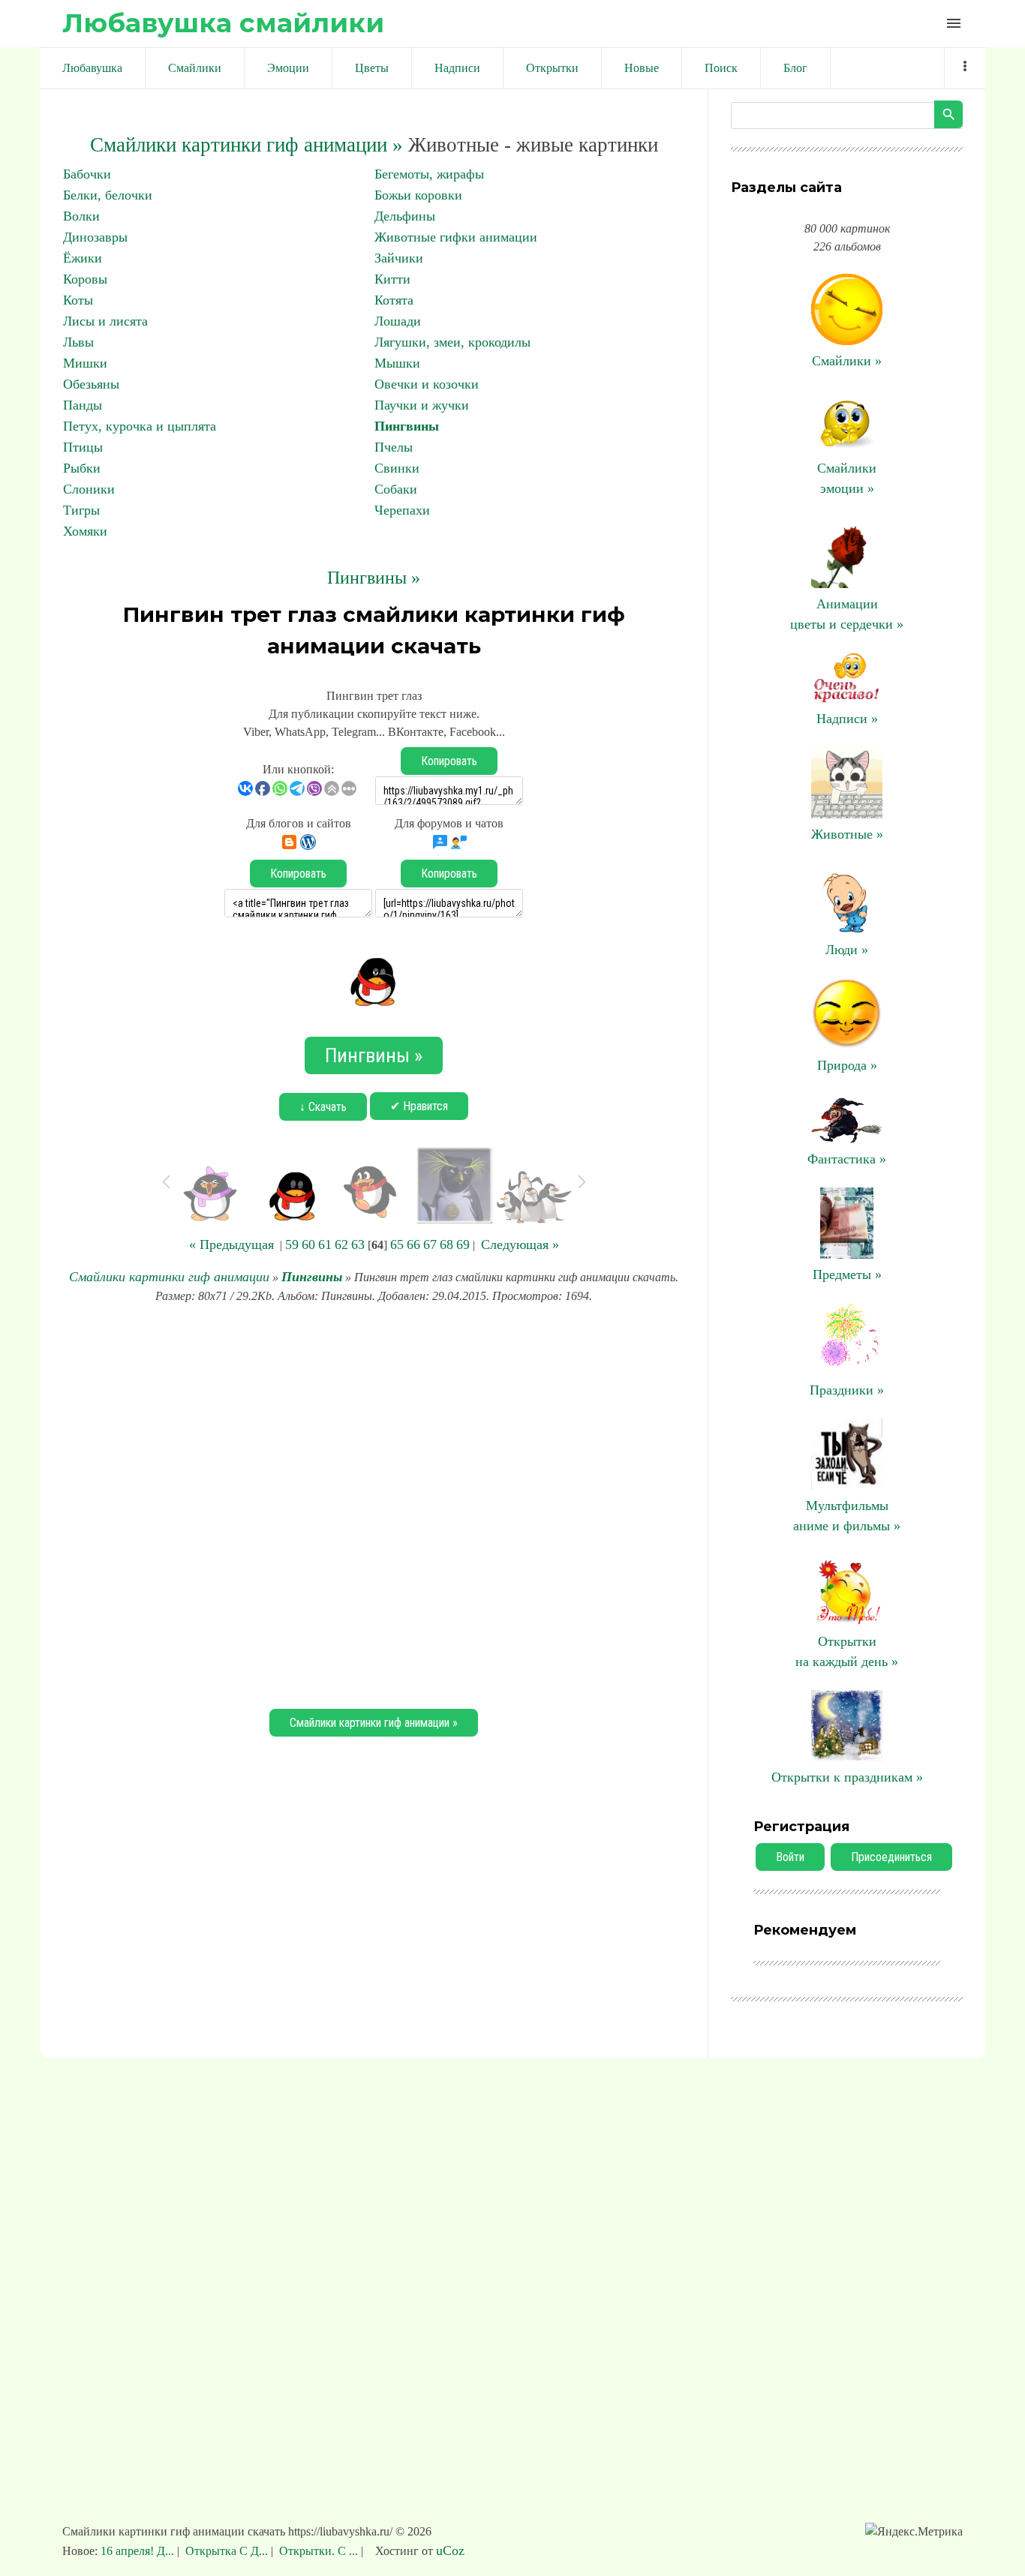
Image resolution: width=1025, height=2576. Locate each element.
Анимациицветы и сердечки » (847, 614)
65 (397, 1244)
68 (446, 1244)
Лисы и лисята (105, 321)
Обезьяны (91, 384)
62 (341, 1244)
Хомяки (85, 531)
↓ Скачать (323, 1107)
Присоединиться (891, 1857)
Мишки (85, 363)
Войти (790, 1857)
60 (308, 1244)
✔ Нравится (419, 1106)
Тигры (81, 510)
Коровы (85, 279)
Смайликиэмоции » (847, 478)
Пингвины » (374, 578)
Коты (78, 300)
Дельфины (405, 216)
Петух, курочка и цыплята (140, 426)
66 (413, 1244)
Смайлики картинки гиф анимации (169, 1277)
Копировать (449, 761)
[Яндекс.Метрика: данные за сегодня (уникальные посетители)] (914, 2532)
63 (358, 1244)
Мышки (397, 363)
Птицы (83, 447)
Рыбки (82, 468)
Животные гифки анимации (456, 237)
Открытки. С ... (319, 2551)
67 (430, 1244)
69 (463, 1244)
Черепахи (402, 510)
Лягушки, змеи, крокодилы (452, 342)
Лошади (398, 321)
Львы (78, 342)
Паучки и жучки (422, 405)
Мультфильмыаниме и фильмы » (847, 1516)
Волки (81, 216)
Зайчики (399, 258)
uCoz (450, 2550)
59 (292, 1244)
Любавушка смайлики (223, 23)
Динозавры (95, 237)
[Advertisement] (374, 1504)
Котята (394, 300)
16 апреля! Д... (139, 2551)
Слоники (89, 489)
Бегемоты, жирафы (429, 174)
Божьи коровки (418, 195)
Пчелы (394, 447)
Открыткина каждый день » (847, 1651)
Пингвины (407, 426)
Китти (392, 279)
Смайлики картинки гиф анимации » (246, 145)
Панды (83, 405)
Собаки (396, 489)
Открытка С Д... (227, 2551)
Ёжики (83, 258)
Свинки (397, 468)
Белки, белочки (108, 195)
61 (325, 1244)
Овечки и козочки (427, 384)
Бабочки (87, 174)
